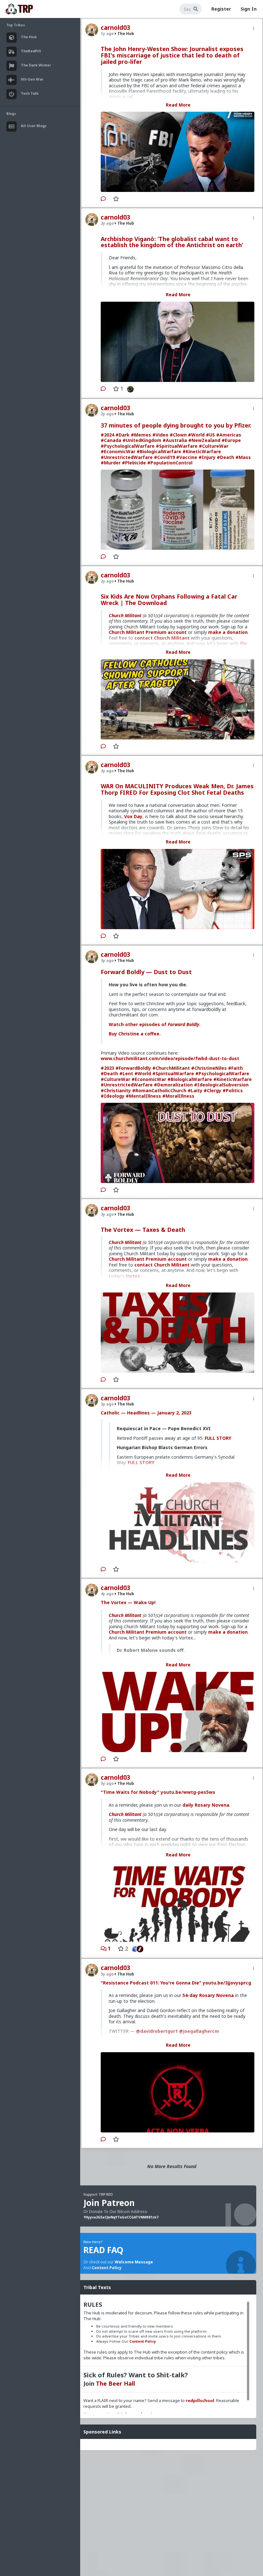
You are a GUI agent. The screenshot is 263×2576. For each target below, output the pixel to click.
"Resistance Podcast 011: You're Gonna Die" (151, 1983)
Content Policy (107, 2268)
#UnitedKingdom (142, 440)
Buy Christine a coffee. (135, 1034)
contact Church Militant (162, 1265)
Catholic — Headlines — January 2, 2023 (146, 1413)
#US (210, 435)
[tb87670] (142, 1949)
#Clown (178, 435)
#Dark (123, 435)
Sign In (249, 9)
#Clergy (212, 1090)
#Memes (141, 435)
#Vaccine (187, 457)
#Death (225, 457)
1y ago (107, 34)
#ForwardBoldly (133, 1068)
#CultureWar (214, 446)
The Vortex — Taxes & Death (143, 1230)
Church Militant (125, 615)
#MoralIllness (178, 1096)
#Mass (243, 457)
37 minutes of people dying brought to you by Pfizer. (176, 425)
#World (196, 435)
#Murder (111, 463)
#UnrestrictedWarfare (127, 457)
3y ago (107, 771)
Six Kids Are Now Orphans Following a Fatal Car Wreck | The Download (169, 600)
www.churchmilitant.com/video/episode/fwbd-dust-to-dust (170, 1058)
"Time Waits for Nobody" (130, 1792)
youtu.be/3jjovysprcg (227, 1983)
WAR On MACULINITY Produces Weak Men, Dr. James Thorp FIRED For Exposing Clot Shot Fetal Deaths (177, 789)
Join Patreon (109, 2203)
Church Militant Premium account (148, 632)
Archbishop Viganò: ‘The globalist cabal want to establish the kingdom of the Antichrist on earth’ (172, 242)
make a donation (228, 632)
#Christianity (116, 1090)
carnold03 (115, 28)
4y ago (107, 1594)
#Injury (207, 457)
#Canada (111, 440)
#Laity (195, 1090)
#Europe (231, 440)
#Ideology (113, 1096)
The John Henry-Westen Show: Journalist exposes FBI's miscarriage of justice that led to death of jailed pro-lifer (172, 55)
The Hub (125, 34)
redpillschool (200, 2400)
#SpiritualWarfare (177, 446)
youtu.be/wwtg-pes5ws (188, 1792)
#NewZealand (204, 440)
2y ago (107, 223)
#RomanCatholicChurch (159, 1090)
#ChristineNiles (209, 1068)
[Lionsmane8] (129, 389)
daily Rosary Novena (206, 1805)
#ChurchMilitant (171, 1068)
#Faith (235, 1068)
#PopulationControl (170, 463)
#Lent (126, 1073)
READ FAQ (103, 2250)
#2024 (107, 435)
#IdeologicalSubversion (221, 1085)
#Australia (175, 440)
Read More (178, 105)
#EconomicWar (118, 451)
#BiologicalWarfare (159, 451)
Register (221, 9)
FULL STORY (218, 1438)
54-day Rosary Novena (208, 1995)
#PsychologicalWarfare (128, 446)
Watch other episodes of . (155, 1024)
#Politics (233, 1090)
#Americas (229, 435)
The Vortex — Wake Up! (128, 1602)
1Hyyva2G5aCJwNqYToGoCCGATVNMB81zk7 (121, 2217)
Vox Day (133, 816)
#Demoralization (173, 1085)
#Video (160, 435)
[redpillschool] (134, 1949)
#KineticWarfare (202, 451)
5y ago (107, 1783)
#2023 (107, 1068)
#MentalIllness (143, 1096)
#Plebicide (134, 463)
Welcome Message (134, 2262)
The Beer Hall (115, 2383)
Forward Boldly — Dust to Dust (146, 972)
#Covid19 (164, 457)
